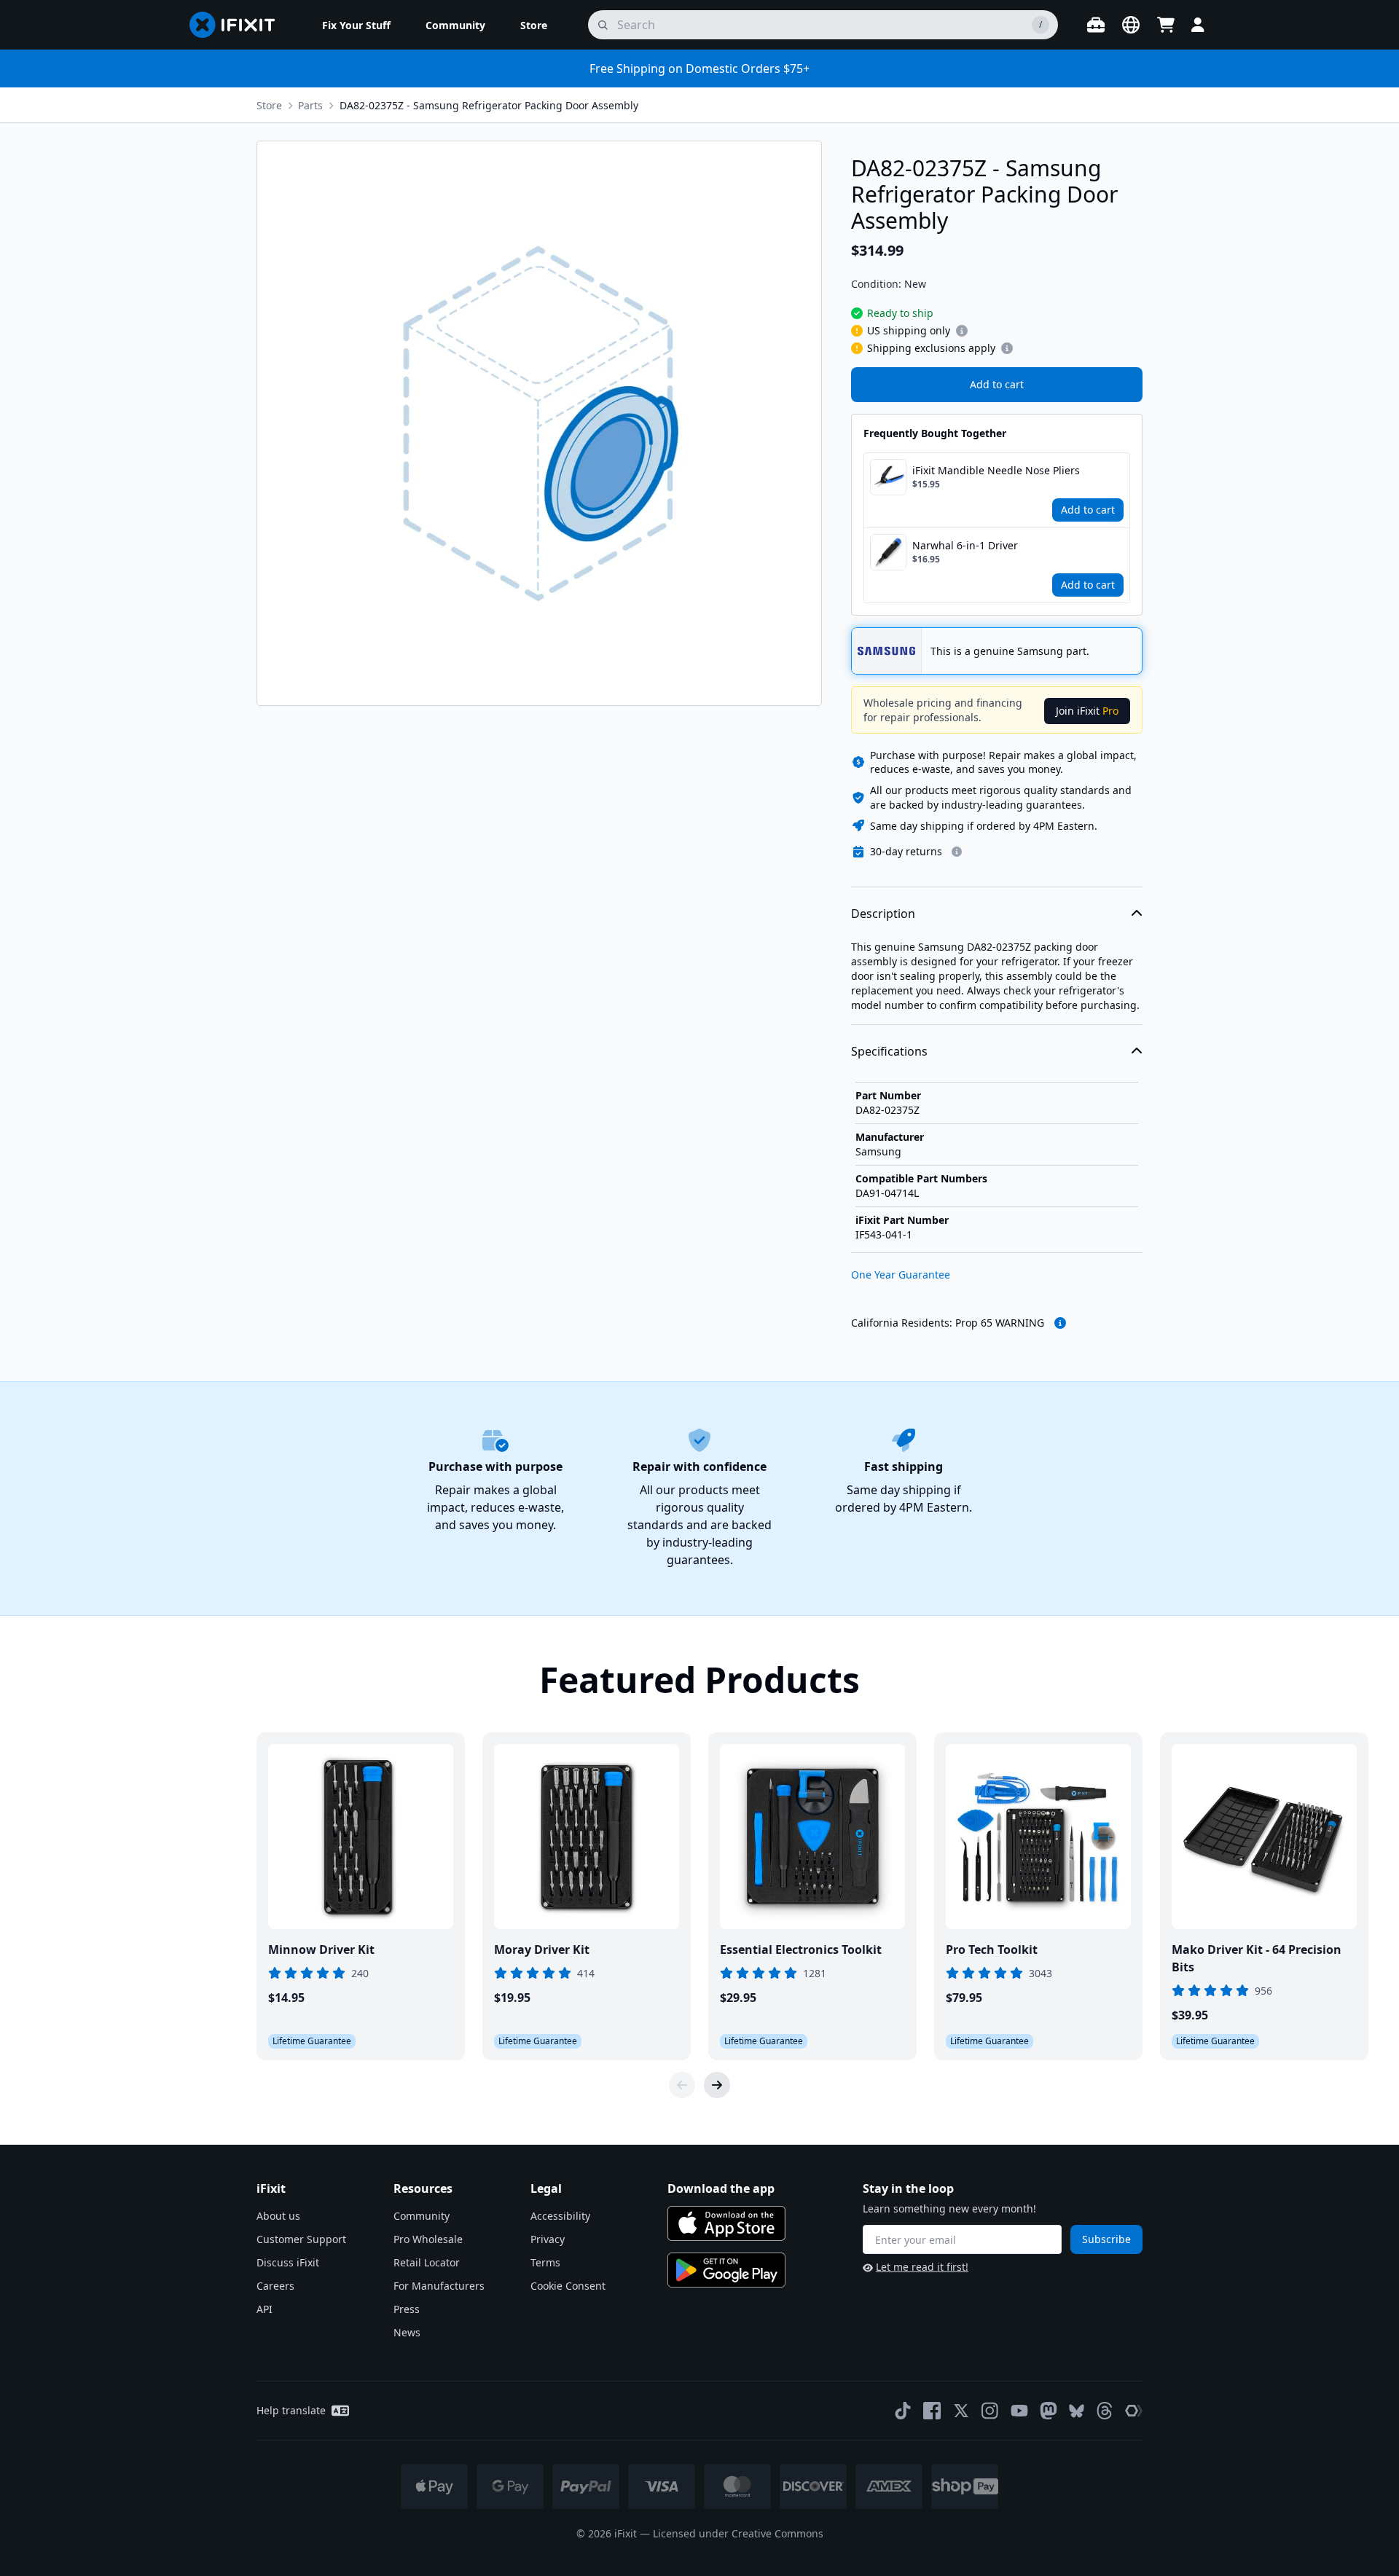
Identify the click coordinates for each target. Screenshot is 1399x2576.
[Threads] (1105, 2411)
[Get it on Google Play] (726, 2270)
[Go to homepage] (238, 25)
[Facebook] (932, 2411)
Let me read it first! (922, 2267)
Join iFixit (1087, 711)
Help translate (291, 2410)
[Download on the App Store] (726, 2223)
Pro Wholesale (428, 2239)
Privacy (548, 2239)
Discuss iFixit (288, 2262)
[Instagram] (990, 2411)
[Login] (1198, 25)
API (264, 2309)
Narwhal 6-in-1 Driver (965, 545)
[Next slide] (717, 2085)
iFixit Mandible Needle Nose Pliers (996, 470)
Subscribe (1106, 2239)
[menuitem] (356, 25)
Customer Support (301, 2239)
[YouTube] (1019, 2411)
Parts (310, 105)
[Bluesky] (1077, 2411)
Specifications (889, 1051)
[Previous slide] (682, 2085)
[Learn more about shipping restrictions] (962, 331)
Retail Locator (427, 2262)
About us (278, 2216)
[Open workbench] (1096, 25)
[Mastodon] (1049, 2411)
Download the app (721, 2188)
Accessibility (560, 2216)
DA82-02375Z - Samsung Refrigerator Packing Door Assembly (489, 105)
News (407, 2332)
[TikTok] (903, 2411)
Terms (545, 2262)
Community (422, 2216)
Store (269, 105)
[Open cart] (1166, 25)
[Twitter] (961, 2411)
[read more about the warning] (1060, 1323)
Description (883, 914)
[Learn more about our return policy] (957, 852)
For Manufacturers (439, 2286)
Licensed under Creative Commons (738, 2533)
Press (407, 2309)
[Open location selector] (1131, 25)
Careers (275, 2286)
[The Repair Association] (1134, 2411)
